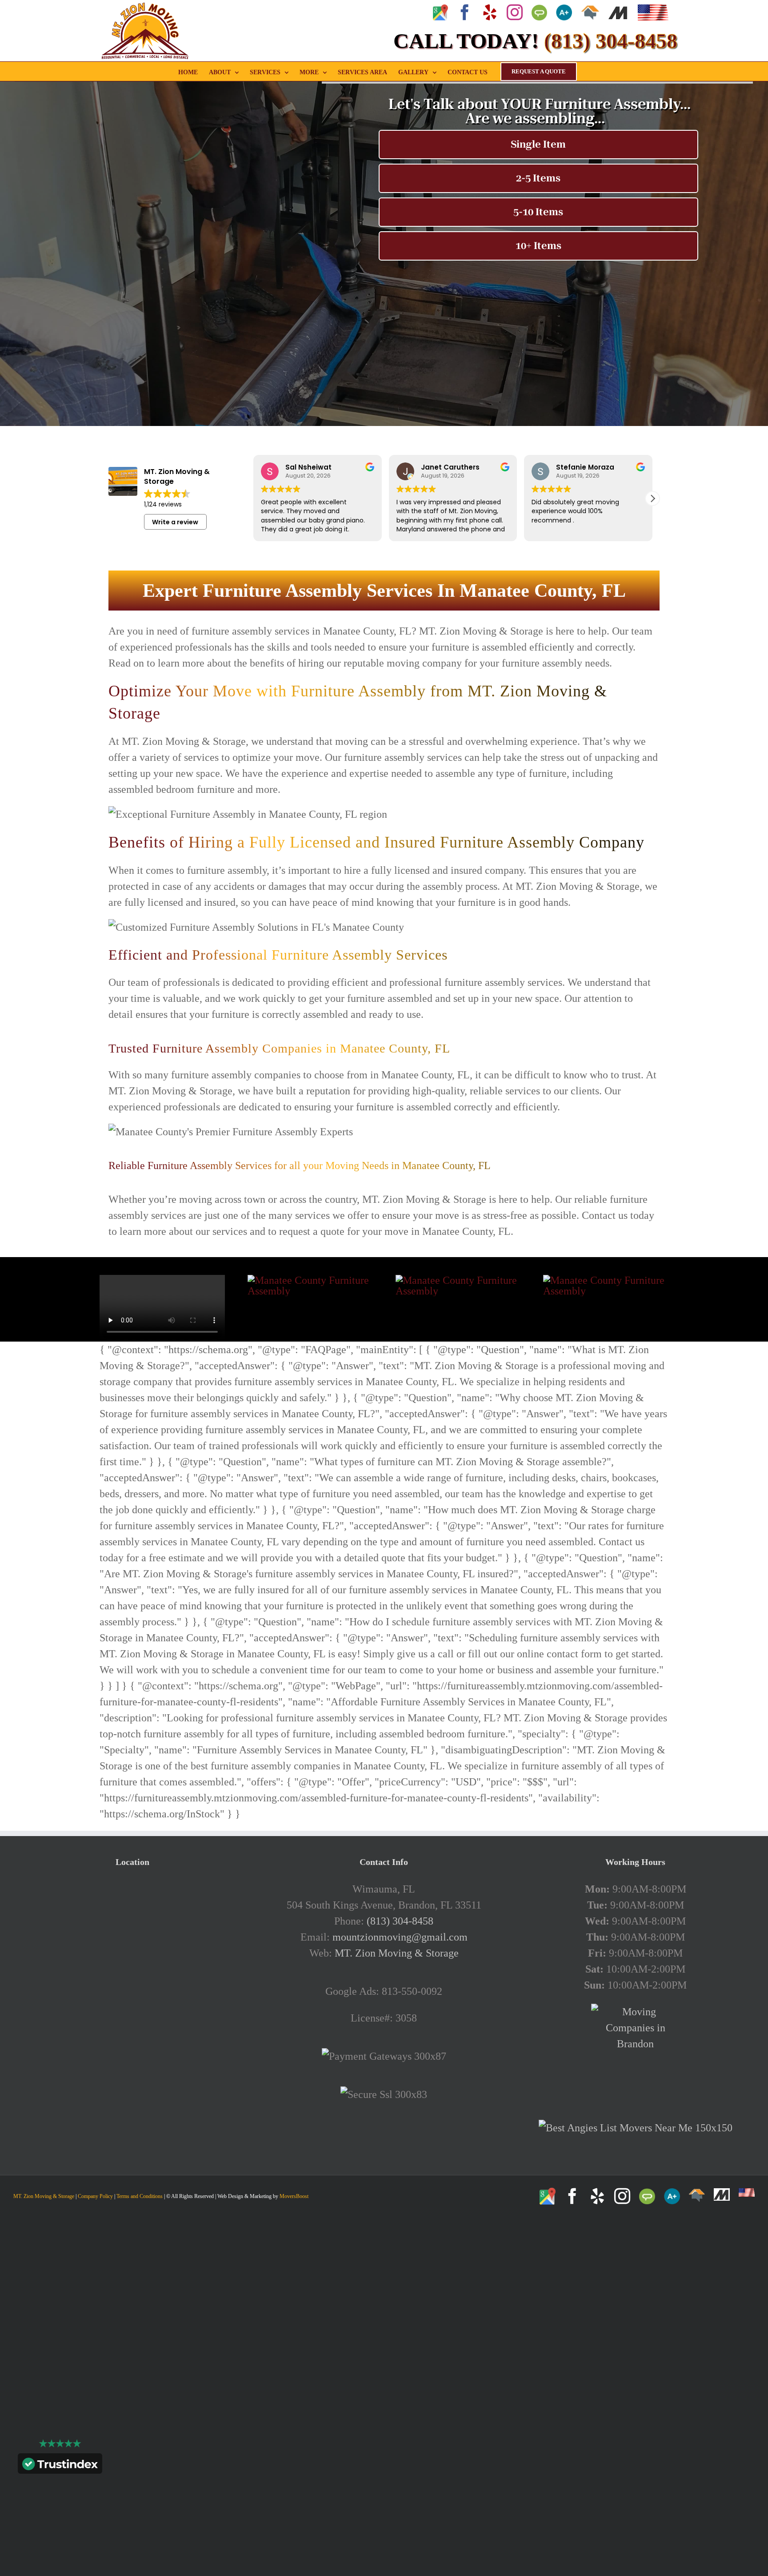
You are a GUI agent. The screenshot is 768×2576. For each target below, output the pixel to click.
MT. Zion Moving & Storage (397, 1953)
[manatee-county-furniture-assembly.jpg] (606, 1280)
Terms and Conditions (140, 2196)
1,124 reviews (163, 504)
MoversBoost (294, 2196)
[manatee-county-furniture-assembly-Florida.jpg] (458, 1280)
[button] (652, 498)
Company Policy (95, 2196)
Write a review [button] (175, 522)
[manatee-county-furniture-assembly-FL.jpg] (310, 1280)
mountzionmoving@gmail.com (400, 1937)
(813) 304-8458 (400, 1921)
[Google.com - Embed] (132, 1948)
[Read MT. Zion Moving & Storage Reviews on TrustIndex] (60, 2466)
